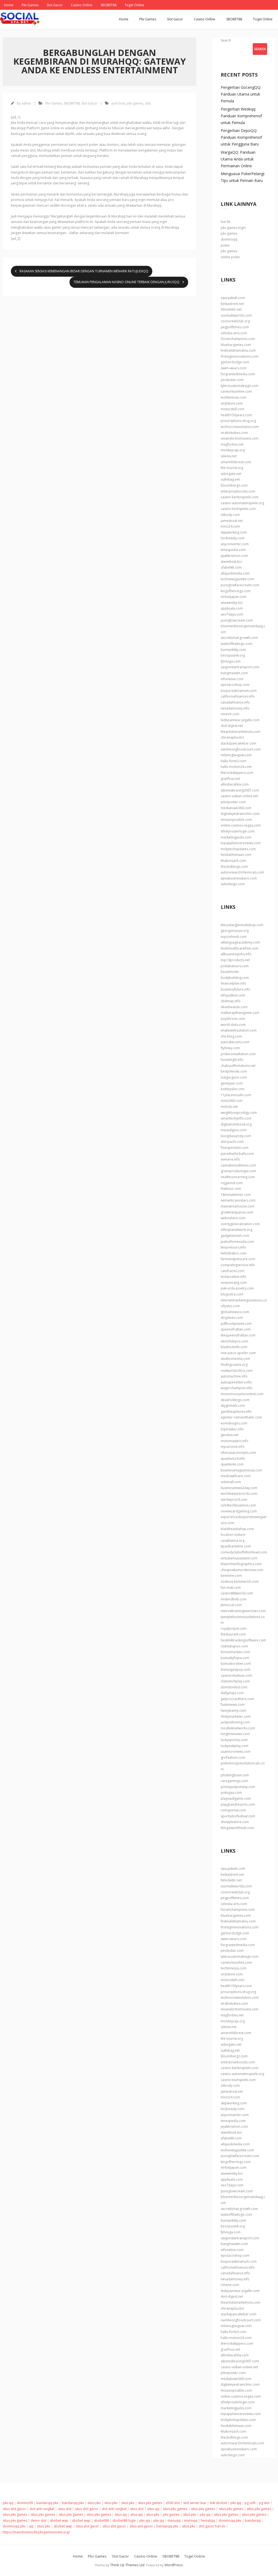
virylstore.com (232, 403)
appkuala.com (232, 608)
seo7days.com (232, 614)
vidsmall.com (231, 1482)
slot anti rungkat (42, 2509)
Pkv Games (30, 5)
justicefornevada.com (237, 1242)
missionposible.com (236, 820)
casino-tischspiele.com (238, 509)
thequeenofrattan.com (238, 1335)
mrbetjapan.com (234, 597)
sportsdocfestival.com (238, 1816)
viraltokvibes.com (234, 433)
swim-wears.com (234, 368)
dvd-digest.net (232, 726)
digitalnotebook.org (236, 1124)
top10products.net (235, 960)
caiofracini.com (233, 1271)
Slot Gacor (55, 5)
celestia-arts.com (234, 333)
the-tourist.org (232, 468)
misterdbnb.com (234, 1599)
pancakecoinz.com (235, 1042)
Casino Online (82, 5)
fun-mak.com (231, 1587)
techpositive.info (233, 1277)
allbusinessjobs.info (236, 954)
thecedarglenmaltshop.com (242, 925)
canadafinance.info (235, 702)
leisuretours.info (233, 1247)
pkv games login (233, 228)
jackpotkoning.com (235, 1722)
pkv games (135, 103)
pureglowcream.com (237, 620)
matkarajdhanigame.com (240, 1013)
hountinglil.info (232, 1060)
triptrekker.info (232, 1429)
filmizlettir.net (231, 309)
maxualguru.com (234, 1130)
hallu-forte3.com (233, 761)
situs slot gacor (14, 2509)
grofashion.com (233, 1757)
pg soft (250, 2503)
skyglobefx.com (233, 1406)
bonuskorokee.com (236, 1664)
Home (9, 5)
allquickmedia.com (235, 573)
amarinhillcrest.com (236, 462)
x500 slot (173, 2503)
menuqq (174, 2520)
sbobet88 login (124, 2520)
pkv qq (8, 2503)
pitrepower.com (233, 802)
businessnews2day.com (239, 1488)
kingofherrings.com (236, 591)
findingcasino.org (234, 1365)
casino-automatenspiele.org (242, 503)
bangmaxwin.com (234, 673)
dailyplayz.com (232, 1693)
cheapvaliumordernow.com (242, 1570)
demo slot (39, 2520)
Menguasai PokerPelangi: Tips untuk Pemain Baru (243, 177)
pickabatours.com (235, 966)
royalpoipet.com (234, 1628)
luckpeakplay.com (235, 1746)
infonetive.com (232, 679)
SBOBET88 (108, 5)
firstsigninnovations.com (240, 356)
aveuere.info (230, 1159)
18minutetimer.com (236, 1195)
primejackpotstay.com (238, 1787)
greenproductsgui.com (238, 1171)
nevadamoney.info (235, 708)
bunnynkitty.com (233, 650)
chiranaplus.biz (232, 737)
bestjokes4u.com (234, 1071)
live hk (225, 222)
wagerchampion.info (237, 1388)
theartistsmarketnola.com (241, 732)
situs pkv (94, 2503)
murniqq (191, 2520)
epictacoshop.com (235, 685)
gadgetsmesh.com (235, 1236)
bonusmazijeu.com (235, 1652)
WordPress (174, 2565)
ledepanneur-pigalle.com (240, 720)
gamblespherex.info (236, 1412)
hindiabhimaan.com (236, 855)
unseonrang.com (234, 1283)
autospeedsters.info (236, 1382)
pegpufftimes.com (235, 327)
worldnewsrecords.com (239, 1494)
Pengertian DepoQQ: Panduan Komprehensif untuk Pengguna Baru (241, 137)
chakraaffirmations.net (238, 1066)
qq (31, 2526)
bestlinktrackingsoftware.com (243, 1640)
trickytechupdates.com (238, 849)
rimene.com (230, 714)
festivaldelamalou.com (238, 350)
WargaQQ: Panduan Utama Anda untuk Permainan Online (238, 159)
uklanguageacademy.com (240, 942)
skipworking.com (234, 532)
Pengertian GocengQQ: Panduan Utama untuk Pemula (241, 94)
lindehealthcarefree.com (240, 948)
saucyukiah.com (233, 298)
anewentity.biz (232, 603)
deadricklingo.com (235, 1400)
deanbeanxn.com (234, 1007)
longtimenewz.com (235, 1734)
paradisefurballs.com (237, 1154)
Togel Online (134, 5)
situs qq (153, 2509)
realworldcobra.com (237, 1371)
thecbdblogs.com (234, 867)
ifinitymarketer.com (236, 1716)
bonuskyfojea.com (235, 1658)
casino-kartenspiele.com (240, 497)
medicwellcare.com (236, 1476)
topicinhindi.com (234, 937)
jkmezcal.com (231, 1605)
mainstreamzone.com (238, 1206)
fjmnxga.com (231, 661)
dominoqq (229, 239)
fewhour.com (231, 1189)
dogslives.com (232, 1318)
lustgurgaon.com (234, 1077)
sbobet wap (59, 2520)
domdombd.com (234, 1687)
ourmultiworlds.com (236, 315)
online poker (230, 257)
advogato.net (231, 474)
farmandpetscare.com (238, 1259)
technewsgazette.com (237, 579)
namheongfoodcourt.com (241, 749)
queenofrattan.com (236, 1329)
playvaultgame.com (236, 1798)
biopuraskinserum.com (239, 691)
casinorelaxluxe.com (236, 1675)
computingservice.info (238, 1265)
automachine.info (234, 1376)
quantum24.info (233, 1459)
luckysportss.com (234, 1740)
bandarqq (253, 2520)
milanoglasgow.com (236, 755)
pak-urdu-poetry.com (237, 1288)
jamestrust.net (232, 521)
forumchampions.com (238, 339)
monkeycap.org (233, 450)
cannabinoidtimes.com (238, 1165)
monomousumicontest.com (242, 1394)
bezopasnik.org (233, 655)
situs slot (65, 2509)
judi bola (118, 103)
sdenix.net (229, 456)
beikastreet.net (232, 304)
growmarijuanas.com (237, 1212)
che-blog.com (231, 1036)
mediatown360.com (236, 808)
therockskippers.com (237, 773)
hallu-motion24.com (236, 767)
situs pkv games (150, 2503)
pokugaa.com (231, 1793)
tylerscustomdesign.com (240, 386)
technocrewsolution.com (240, 427)
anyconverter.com (235, 544)
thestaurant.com (233, 1634)
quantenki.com (232, 1464)
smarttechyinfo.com (236, 1118)
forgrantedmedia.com (238, 374)
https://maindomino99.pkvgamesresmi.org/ (36, 2532)
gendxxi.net (230, 1435)
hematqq (208, 2520)
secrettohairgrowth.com (239, 638)
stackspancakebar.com (238, 743)
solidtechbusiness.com (238, 1505)
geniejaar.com (232, 1083)
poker (225, 245)
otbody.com (230, 515)
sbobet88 (101, 2520)
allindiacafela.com (235, 784)
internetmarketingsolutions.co (244, 1300)
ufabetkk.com (231, 567)
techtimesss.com (234, 397)
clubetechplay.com (235, 1681)
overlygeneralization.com (240, 1224)
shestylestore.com (235, 1822)
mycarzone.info (233, 1447)
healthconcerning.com (238, 1177)
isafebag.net (230, 479)
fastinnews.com (233, 1705)
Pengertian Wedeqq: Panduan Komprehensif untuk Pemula (241, 116)
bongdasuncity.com (236, 1136)
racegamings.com (234, 1781)
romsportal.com (233, 1810)
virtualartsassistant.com (239, 1558)
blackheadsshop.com (237, 1529)
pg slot (264, 2503)
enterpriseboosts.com (238, 491)
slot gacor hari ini (212, 2526)
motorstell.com (233, 409)
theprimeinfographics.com (241, 1564)
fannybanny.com (233, 1710)
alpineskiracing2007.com (240, 790)
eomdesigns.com (234, 1423)
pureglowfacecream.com (240, 585)
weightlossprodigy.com (239, 1113)
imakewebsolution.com (239, 1030)
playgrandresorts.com (238, 1804)
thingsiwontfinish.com (237, 1828)
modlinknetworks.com (238, 1728)
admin (26, 103)
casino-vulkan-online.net (239, 796)
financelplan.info (233, 983)
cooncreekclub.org (235, 321)
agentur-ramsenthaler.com (241, 1417)
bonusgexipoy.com (236, 1669)
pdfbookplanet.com (236, 1324)
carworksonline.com (236, 391)
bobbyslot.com (233, 1089)
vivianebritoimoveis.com (240, 438)
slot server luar (195, 2503)
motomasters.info (235, 1441)
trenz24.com (230, 526)
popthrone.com (233, 1019)
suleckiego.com (233, 884)
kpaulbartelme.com (236, 1546)
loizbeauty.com (233, 538)
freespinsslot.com (235, 1148)
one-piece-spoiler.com (238, 1353)
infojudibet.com (233, 995)
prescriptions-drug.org (238, 421)
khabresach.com (233, 861)
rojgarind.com (232, 1183)
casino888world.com (237, 1593)
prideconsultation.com (238, 1054)
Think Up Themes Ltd (127, 2565)
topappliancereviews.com (241, 843)
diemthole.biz (231, 562)
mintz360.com (232, 1101)
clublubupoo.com (234, 1646)
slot (148, 103)
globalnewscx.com (235, 1312)
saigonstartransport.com (240, 667)
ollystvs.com (230, 1306)
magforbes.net (232, 444)
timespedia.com (233, 550)
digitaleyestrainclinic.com (240, 814)
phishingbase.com (235, 1775)
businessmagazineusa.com (241, 1470)
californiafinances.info (238, 696)
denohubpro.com (234, 1341)
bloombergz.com (234, 485)
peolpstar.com (232, 380)
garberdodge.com (235, 362)
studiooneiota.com (235, 1359)
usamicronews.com (236, 1752)
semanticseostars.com (238, 1200)
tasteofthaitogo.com (236, 644)
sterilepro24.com (234, 1500)
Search (226, 40)
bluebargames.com (236, 345)
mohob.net (229, 1107)
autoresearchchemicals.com (242, 872)
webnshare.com (233, 1218)
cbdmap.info (231, 1001)
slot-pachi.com (232, 1142)
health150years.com (236, 415)
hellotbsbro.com (234, 1253)
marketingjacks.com (236, 837)
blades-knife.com (234, 1347)
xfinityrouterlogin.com (238, 831)
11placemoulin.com (236, 1095)
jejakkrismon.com (234, 556)
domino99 (25, 2503)
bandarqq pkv (47, 2503)
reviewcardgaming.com (239, 1511)
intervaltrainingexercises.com (243, 1611)
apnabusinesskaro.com (239, 878)
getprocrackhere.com (237, 1699)
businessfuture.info (236, 989)
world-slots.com (233, 1025)
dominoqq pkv (230, 2520)
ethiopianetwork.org (236, 1230)
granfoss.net (230, 779)
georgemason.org (235, 931)
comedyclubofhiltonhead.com (244, 1552)
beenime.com (231, 1576)
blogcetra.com (232, 1294)
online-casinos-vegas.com (241, 825)
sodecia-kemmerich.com (240, 1582)
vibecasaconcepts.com (238, 1453)
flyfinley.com (230, 1048)
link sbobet (218, 2503)
